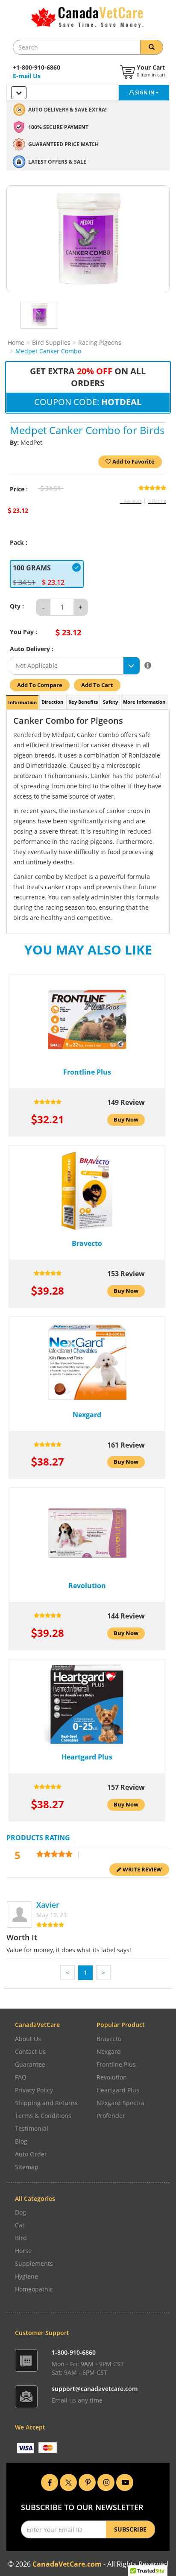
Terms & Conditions (43, 2116)
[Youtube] (125, 2481)
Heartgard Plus (118, 2090)
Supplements (34, 2263)
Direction (52, 702)
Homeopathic (34, 2289)
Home (16, 342)
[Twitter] (68, 2481)
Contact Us (30, 2052)
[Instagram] (106, 2481)
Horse (23, 2251)
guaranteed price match (63, 144)
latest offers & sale (57, 162)
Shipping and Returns (46, 2103)
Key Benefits (83, 702)
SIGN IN (145, 93)
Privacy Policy (34, 2090)
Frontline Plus (116, 2064)
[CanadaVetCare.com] (88, 18)
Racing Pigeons (100, 342)
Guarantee (30, 2064)
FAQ (21, 2077)
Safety (110, 702)
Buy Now (126, 1120)
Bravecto (109, 2039)
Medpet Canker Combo (48, 351)
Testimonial (32, 2128)
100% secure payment (58, 127)
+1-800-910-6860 (37, 67)
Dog (21, 2212)
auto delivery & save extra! (67, 110)
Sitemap (27, 2167)
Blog (21, 2141)
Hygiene (26, 2276)
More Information (144, 702)
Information (22, 702)
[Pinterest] (87, 2481)
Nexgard (109, 2052)
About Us (28, 2039)
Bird (21, 2238)
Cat (20, 2225)
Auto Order (31, 2154)
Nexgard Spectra (120, 2103)
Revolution (112, 2077)
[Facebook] (50, 2481)
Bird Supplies (51, 342)
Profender (111, 2116)
